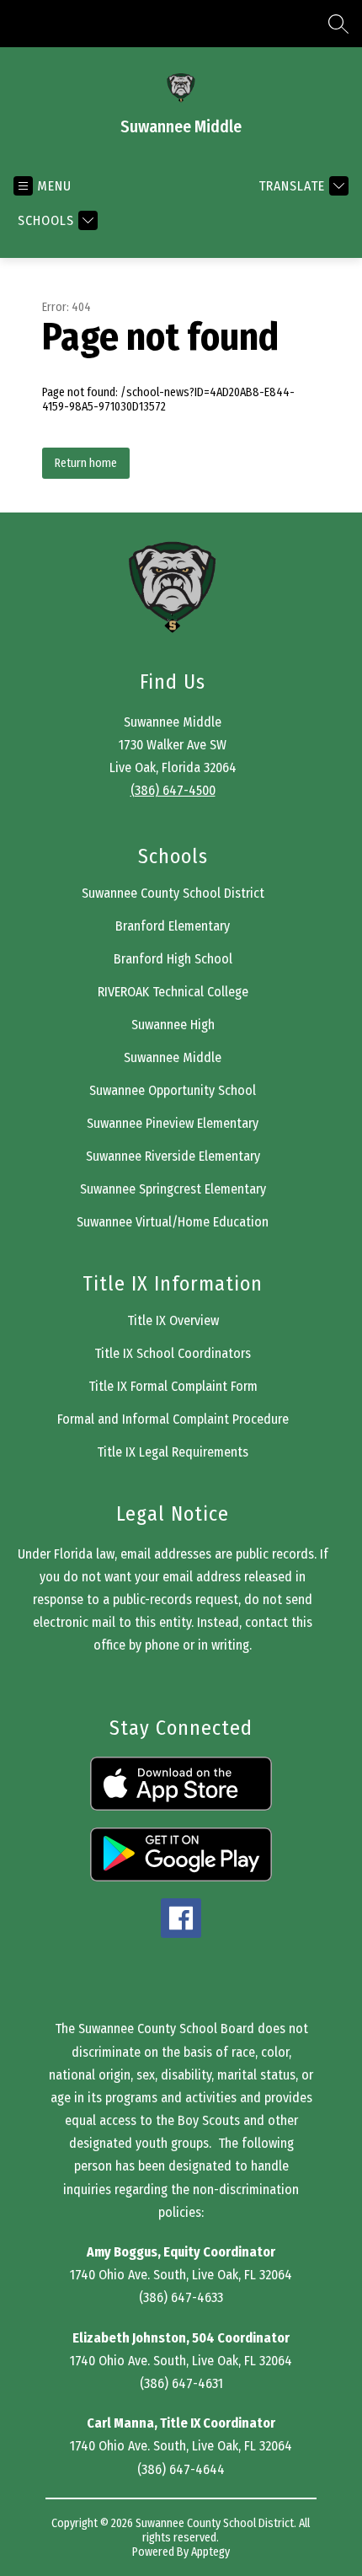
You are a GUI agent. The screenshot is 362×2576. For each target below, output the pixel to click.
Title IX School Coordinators (173, 1353)
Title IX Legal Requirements (173, 1452)
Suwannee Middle (173, 1057)
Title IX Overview (173, 1320)
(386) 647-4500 (173, 790)
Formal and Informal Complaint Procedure (173, 1419)
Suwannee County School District (173, 893)
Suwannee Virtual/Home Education (173, 1222)
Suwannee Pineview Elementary (173, 1123)
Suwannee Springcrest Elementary (173, 1189)
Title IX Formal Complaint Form (173, 1386)
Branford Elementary (173, 926)
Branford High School (173, 959)
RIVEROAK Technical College (173, 992)
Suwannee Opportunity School (173, 1090)
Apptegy (210, 2552)
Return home (86, 463)
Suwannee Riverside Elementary (173, 1156)
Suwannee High (173, 1025)
